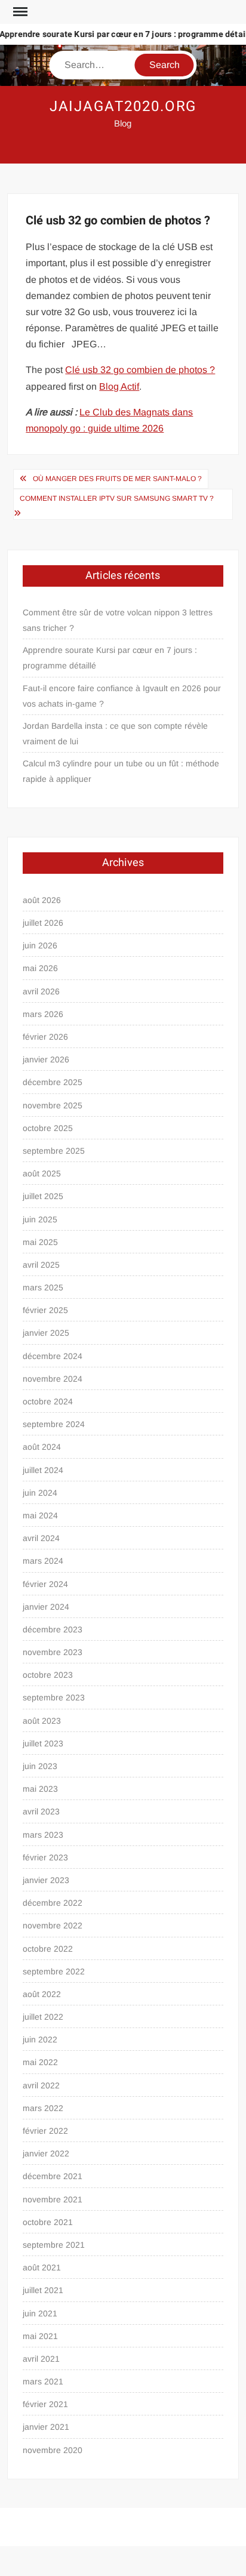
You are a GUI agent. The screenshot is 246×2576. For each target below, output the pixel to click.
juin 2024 (40, 1493)
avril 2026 (41, 991)
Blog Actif (119, 386)
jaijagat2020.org (123, 107)
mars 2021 (43, 2381)
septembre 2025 (54, 1151)
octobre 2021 (48, 2222)
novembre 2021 (53, 2199)
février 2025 (45, 1310)
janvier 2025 (46, 1333)
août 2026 (42, 900)
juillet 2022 (43, 2017)
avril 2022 (41, 2085)
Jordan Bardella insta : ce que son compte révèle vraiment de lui (115, 734)
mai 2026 (40, 968)
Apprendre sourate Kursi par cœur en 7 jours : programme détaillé (110, 658)
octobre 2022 (48, 1949)
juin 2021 (40, 2313)
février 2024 (45, 1584)
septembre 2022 (54, 1971)
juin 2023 (40, 1766)
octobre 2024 (48, 1401)
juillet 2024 (43, 1470)
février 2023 (45, 1857)
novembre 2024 (53, 1379)
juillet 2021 (43, 2290)
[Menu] (19, 12)
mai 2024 (40, 1515)
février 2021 (45, 2404)
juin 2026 (40, 945)
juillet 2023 (43, 1743)
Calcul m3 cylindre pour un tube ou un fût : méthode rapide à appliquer (121, 771)
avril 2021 (41, 2359)
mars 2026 (43, 1014)
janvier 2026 (46, 1059)
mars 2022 (43, 2108)
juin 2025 (40, 1219)
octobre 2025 (48, 1128)
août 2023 (42, 1721)
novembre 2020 (53, 2450)
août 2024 (42, 1447)
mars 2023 (43, 1835)
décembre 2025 (53, 1082)
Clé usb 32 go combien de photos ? (140, 370)
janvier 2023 (46, 1880)
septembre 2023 (54, 1697)
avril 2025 (41, 1265)
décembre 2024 (53, 1356)
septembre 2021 (54, 2245)
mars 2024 (43, 1561)
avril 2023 (41, 1811)
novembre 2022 (53, 1925)
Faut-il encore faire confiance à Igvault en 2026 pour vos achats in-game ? (122, 696)
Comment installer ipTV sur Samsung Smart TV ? (117, 498)
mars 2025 (43, 1287)
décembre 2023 (53, 1629)
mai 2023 (40, 1789)
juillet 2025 (43, 1196)
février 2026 (45, 1037)
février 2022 (45, 2131)
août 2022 (42, 1994)
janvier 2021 (46, 2427)
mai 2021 (40, 2336)
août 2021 (42, 2267)
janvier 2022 (46, 2153)
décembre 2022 (53, 1903)
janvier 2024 (46, 1607)
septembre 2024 (54, 1424)
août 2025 (42, 1173)
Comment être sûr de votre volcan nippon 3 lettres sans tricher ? (118, 620)
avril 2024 (41, 1538)
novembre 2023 (53, 1652)
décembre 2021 (53, 2176)
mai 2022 (40, 2062)
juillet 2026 (43, 923)
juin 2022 (40, 2039)
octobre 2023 (48, 1675)
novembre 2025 (53, 1105)
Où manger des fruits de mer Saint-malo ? (117, 479)
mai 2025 (40, 1242)
